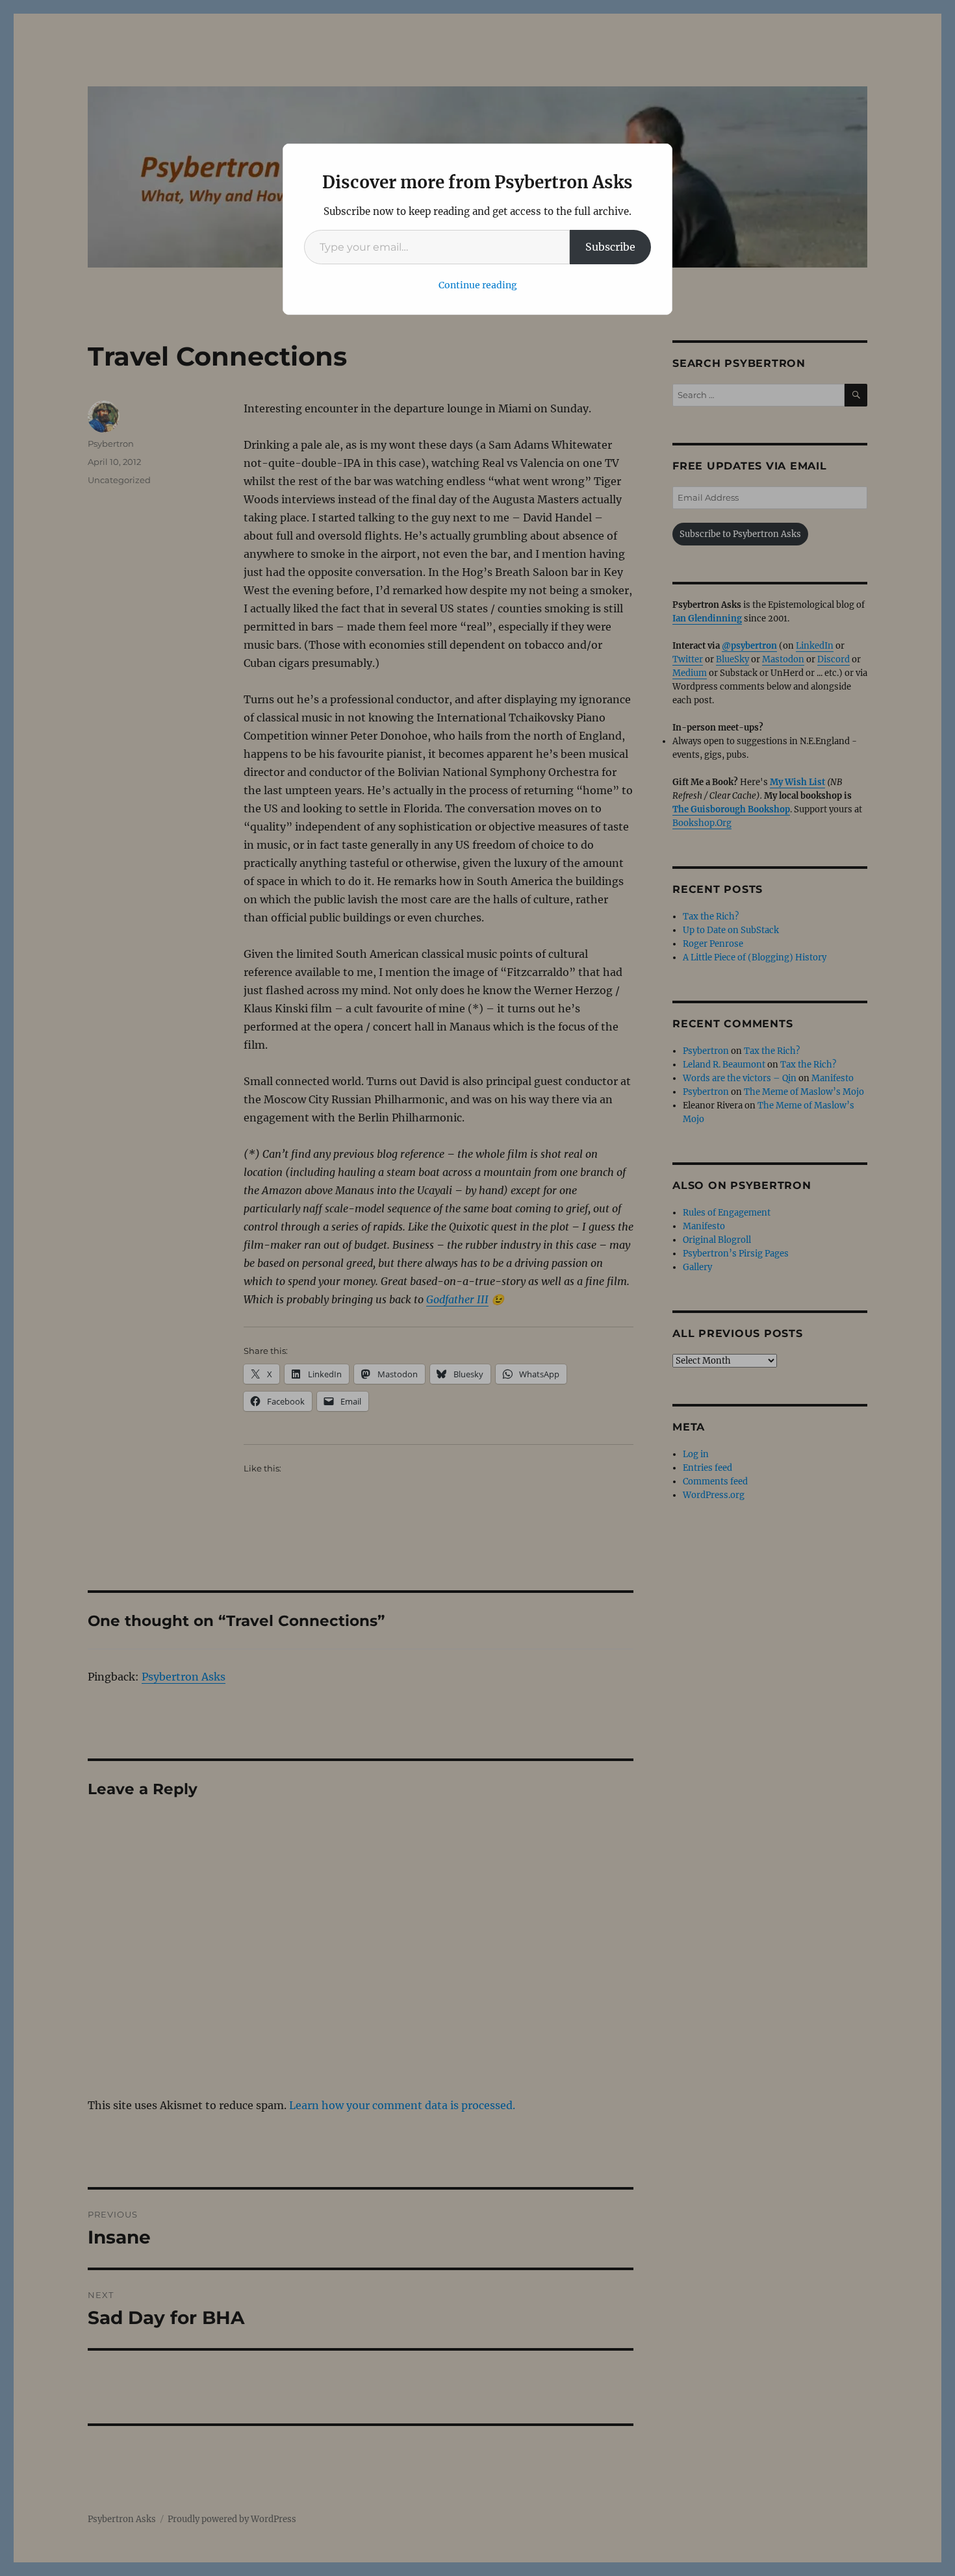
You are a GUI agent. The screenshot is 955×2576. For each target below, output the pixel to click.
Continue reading (478, 285)
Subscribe (610, 247)
